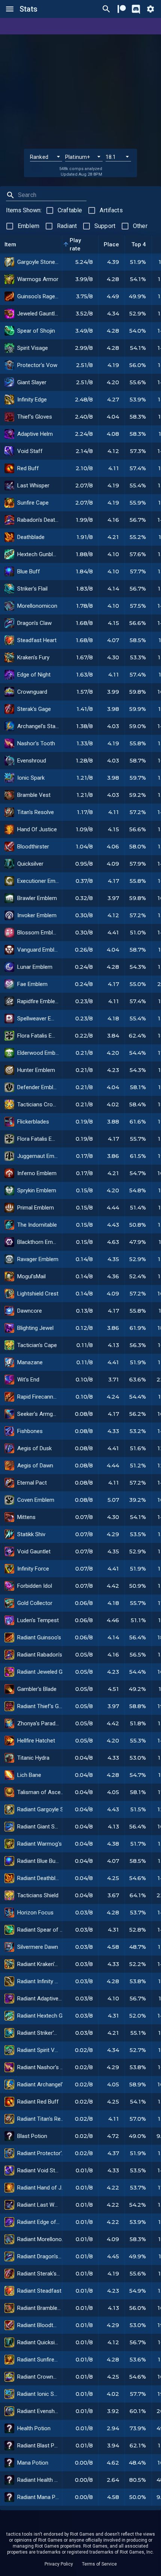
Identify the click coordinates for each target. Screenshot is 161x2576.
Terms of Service (99, 2564)
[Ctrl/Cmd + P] (106, 9)
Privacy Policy (59, 2564)
